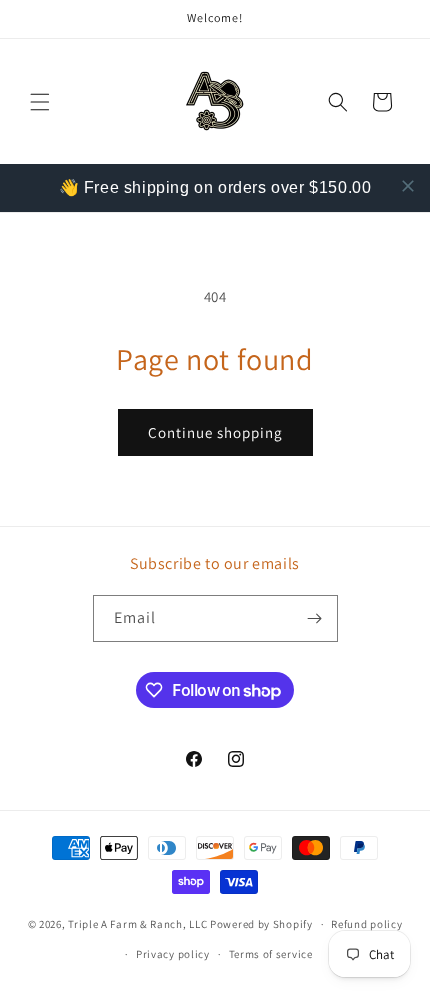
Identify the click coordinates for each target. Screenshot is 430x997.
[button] (40, 102)
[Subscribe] (315, 618)
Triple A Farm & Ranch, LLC (139, 924)
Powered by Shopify (261, 924)
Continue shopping (215, 432)
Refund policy (366, 924)
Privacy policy (173, 954)
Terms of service (271, 954)
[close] (408, 186)
